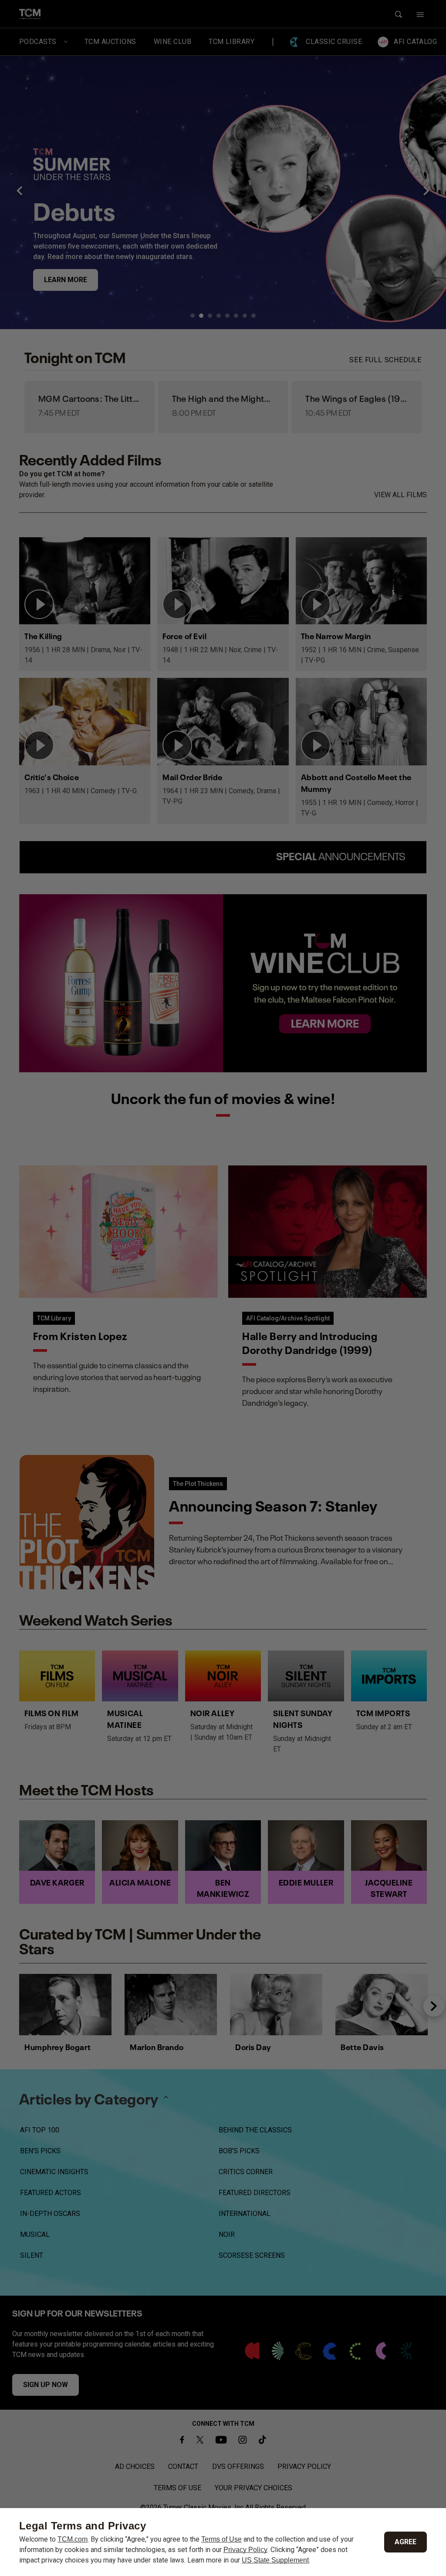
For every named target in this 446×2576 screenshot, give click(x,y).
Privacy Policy (245, 2550)
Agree (405, 2542)
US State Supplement (275, 2560)
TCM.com (73, 2539)
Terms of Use (221, 2539)
